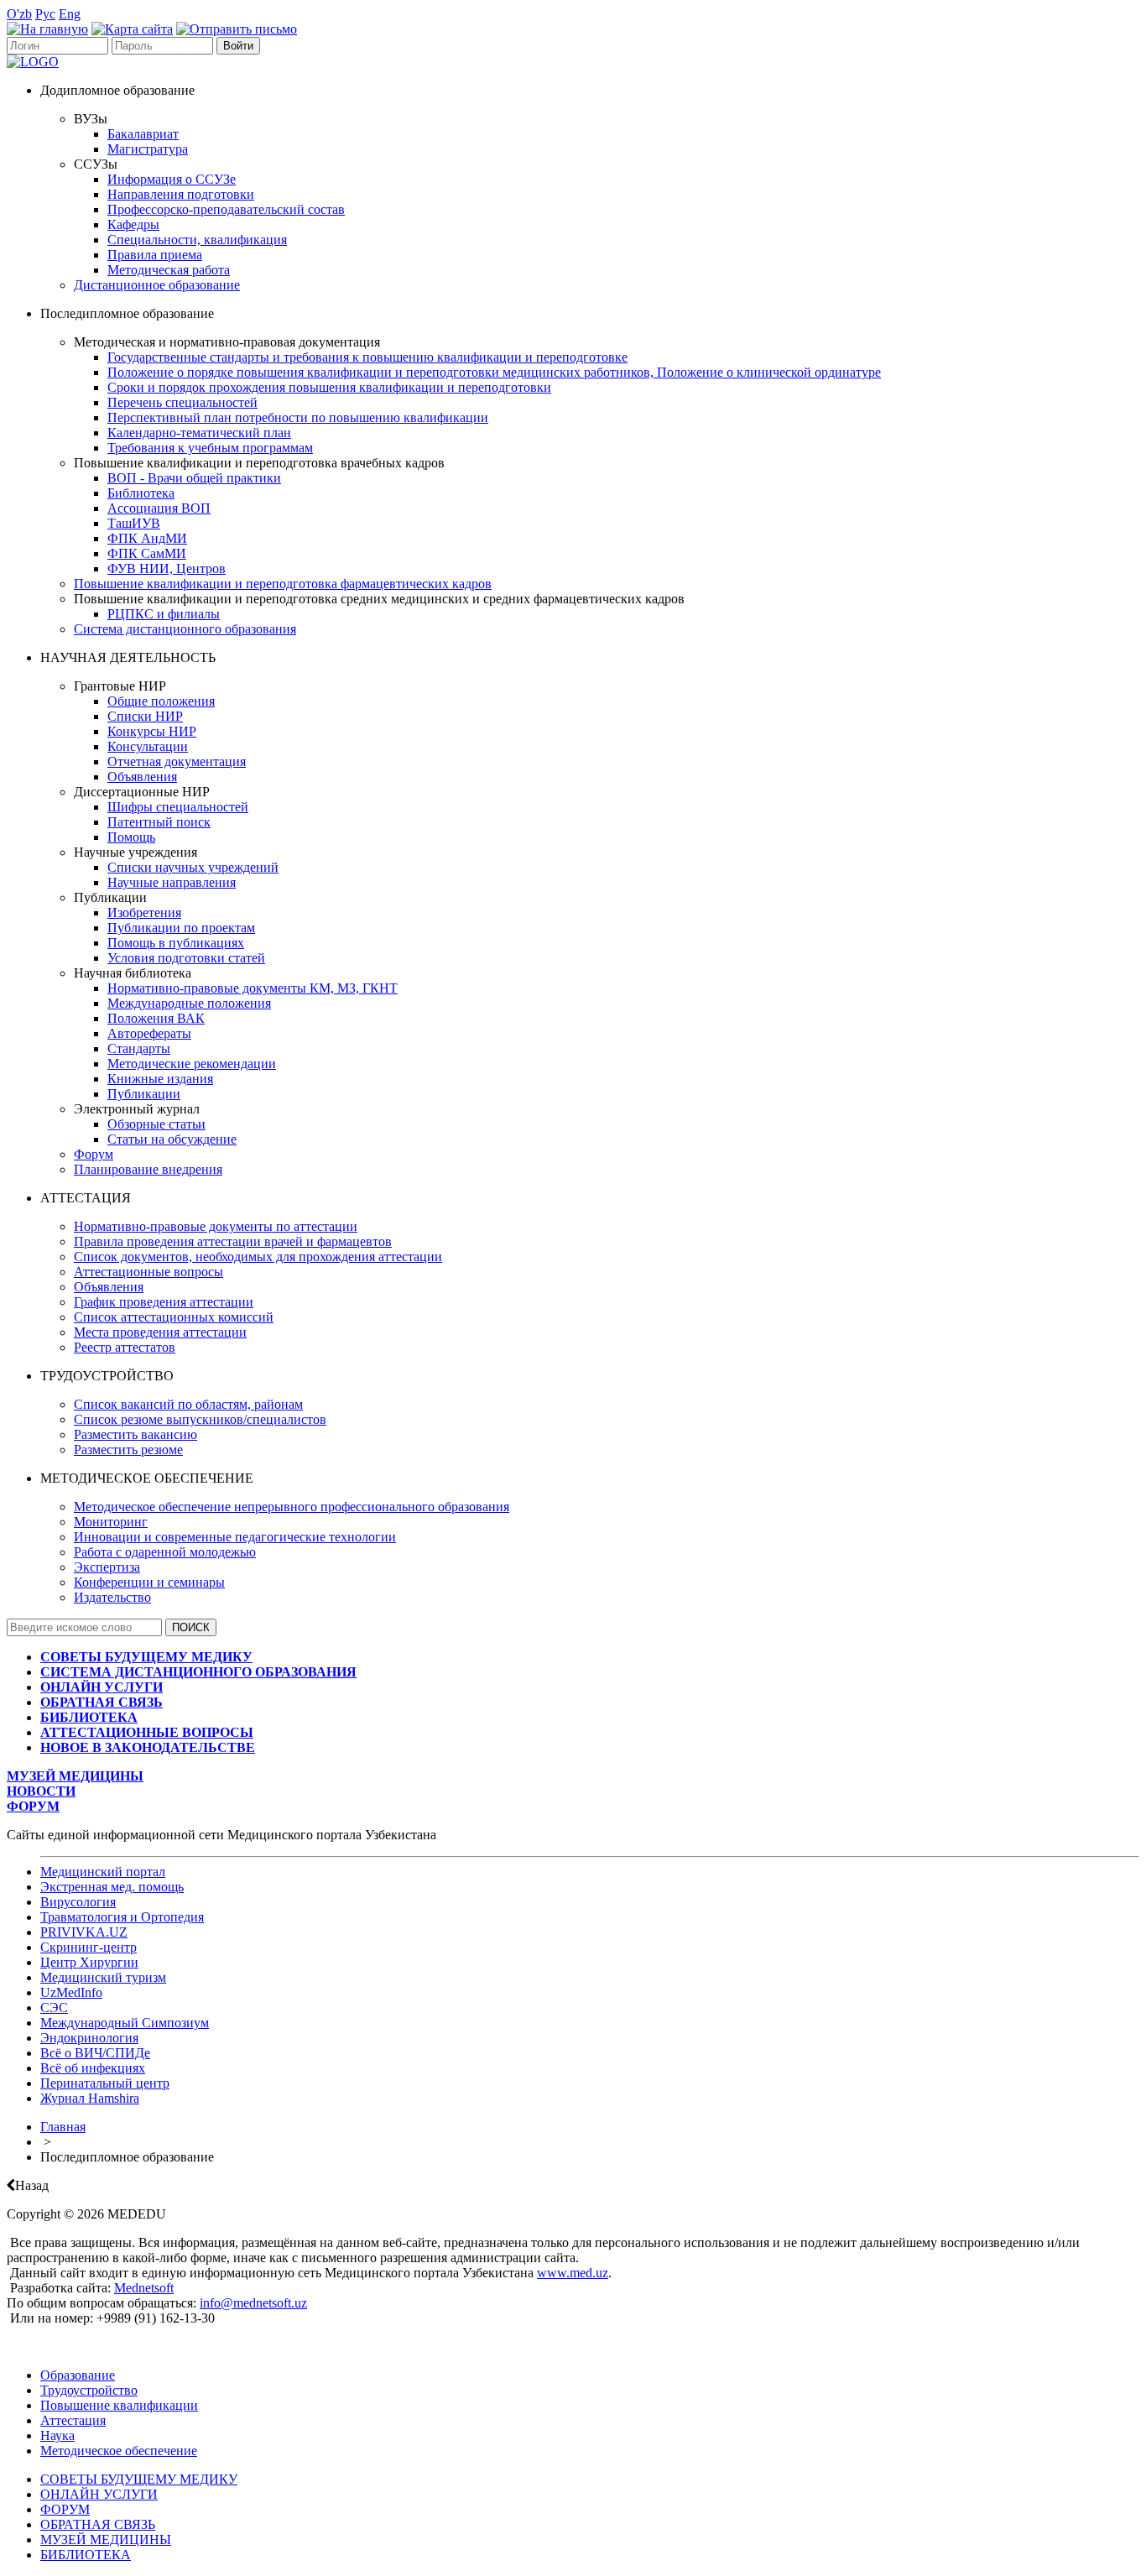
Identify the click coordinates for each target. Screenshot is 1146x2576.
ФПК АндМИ (147, 538)
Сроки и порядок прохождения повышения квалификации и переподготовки (329, 387)
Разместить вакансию (135, 1434)
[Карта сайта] (132, 29)
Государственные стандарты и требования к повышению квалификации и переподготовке (367, 357)
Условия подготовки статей (186, 958)
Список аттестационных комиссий (174, 1317)
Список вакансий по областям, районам (188, 1404)
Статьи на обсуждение (172, 1139)
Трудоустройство (89, 2390)
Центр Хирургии (89, 1962)
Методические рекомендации (192, 1064)
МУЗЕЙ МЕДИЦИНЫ (106, 2539)
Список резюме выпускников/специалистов (200, 1419)
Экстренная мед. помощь (112, 1887)
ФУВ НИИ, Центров (167, 568)
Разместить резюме (128, 1450)
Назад (32, 2185)
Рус (45, 14)
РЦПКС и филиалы (164, 614)
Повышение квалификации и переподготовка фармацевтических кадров (283, 584)
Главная (63, 2127)
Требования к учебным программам (210, 448)
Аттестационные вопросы (148, 1272)
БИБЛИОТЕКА (86, 2555)
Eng (70, 14)
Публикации (144, 1094)
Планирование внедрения (148, 1169)
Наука (57, 2435)
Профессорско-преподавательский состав (226, 209)
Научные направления (172, 882)
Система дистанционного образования (185, 629)
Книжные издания (160, 1079)
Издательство (112, 1597)
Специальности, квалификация (197, 240)
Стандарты (139, 1048)
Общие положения (161, 701)
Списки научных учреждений (193, 867)
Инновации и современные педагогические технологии (235, 1537)
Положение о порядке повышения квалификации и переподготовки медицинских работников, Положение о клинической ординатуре (494, 372)
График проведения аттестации (164, 1302)
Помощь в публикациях (176, 943)
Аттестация (73, 2420)
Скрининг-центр (89, 1947)
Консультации (148, 746)
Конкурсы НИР (152, 731)
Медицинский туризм (103, 1977)
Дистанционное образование (157, 285)
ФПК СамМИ (147, 553)
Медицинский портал (103, 1872)
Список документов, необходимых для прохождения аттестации (258, 1257)
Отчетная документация (177, 761)
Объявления (142, 777)
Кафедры (133, 224)
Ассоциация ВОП (159, 508)
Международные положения (189, 1003)
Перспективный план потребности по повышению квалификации (298, 417)
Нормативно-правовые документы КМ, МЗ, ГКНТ (253, 988)
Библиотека (141, 493)
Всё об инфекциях (93, 2068)
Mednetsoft (144, 2288)
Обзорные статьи (156, 1124)
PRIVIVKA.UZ (84, 1932)
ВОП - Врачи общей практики (194, 478)
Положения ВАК (156, 1018)
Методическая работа (169, 270)
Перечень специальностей (182, 402)
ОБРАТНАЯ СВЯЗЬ (98, 2524)
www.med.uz (573, 2273)
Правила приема (155, 255)
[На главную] (47, 29)
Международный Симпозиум (125, 2023)
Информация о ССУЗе (172, 179)
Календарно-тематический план (199, 433)
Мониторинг (111, 1522)
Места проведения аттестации (160, 1332)
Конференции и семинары (149, 1582)
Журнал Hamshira (90, 2098)
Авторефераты (149, 1033)
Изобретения (144, 913)
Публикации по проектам (181, 928)
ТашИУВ (134, 523)
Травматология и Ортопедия (122, 1917)
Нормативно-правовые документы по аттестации (216, 1226)
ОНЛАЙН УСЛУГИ (99, 2494)
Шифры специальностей (178, 807)
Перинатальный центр (105, 2083)
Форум (94, 1154)
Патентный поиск (159, 822)
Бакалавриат (143, 134)
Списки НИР (145, 716)
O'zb (19, 14)
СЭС (54, 2008)
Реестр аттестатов (125, 1347)
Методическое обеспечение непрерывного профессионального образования (292, 1507)
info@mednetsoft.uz (253, 2303)
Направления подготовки (181, 194)
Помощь (131, 837)
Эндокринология (89, 2038)
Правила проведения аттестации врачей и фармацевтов (233, 1241)
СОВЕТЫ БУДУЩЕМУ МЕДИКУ (139, 2479)
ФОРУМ (65, 2509)
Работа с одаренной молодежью (165, 1552)
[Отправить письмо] (237, 29)
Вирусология (78, 1902)
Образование (78, 2375)
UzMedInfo (71, 1992)
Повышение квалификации (119, 2405)
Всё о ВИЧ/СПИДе (95, 2053)
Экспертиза (107, 1567)
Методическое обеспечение (119, 2451)
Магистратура (148, 149)
